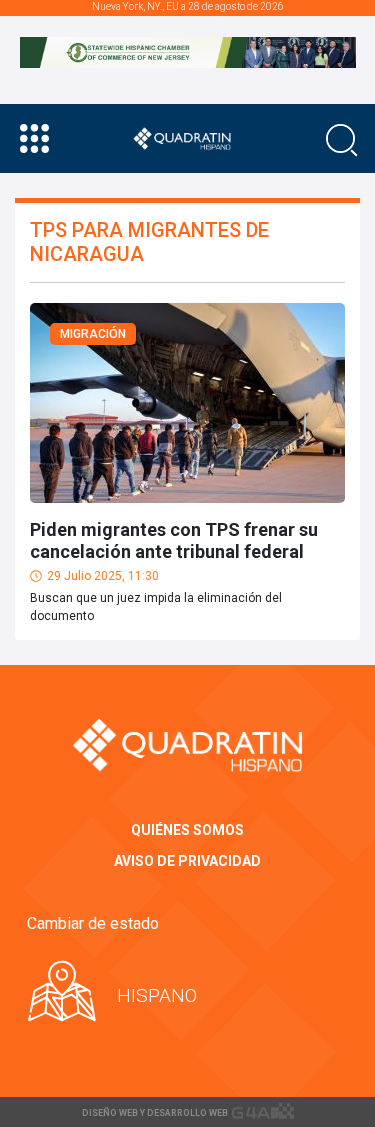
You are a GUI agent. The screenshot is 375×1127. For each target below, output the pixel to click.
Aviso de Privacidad (187, 861)
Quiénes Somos (187, 830)
